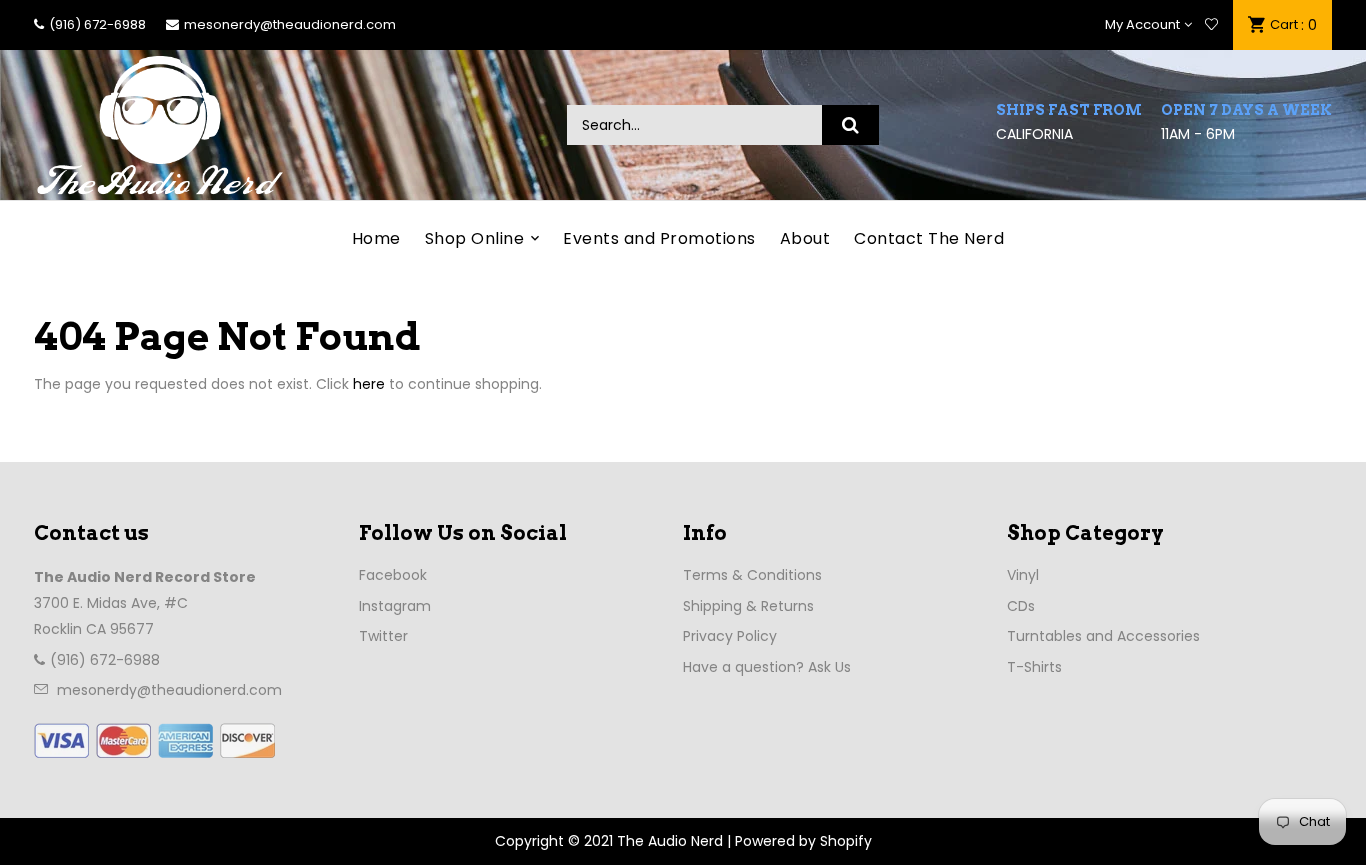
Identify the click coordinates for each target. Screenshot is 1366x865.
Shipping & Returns (748, 606)
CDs (1021, 606)
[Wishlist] (1211, 25)
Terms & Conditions (752, 575)
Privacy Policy (730, 636)
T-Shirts (1034, 667)
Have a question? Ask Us (767, 667)
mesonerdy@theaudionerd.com (290, 24)
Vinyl (1023, 575)
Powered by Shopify (803, 841)
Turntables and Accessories (1103, 636)
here (369, 384)
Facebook (393, 575)
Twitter (383, 636)
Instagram (395, 606)
